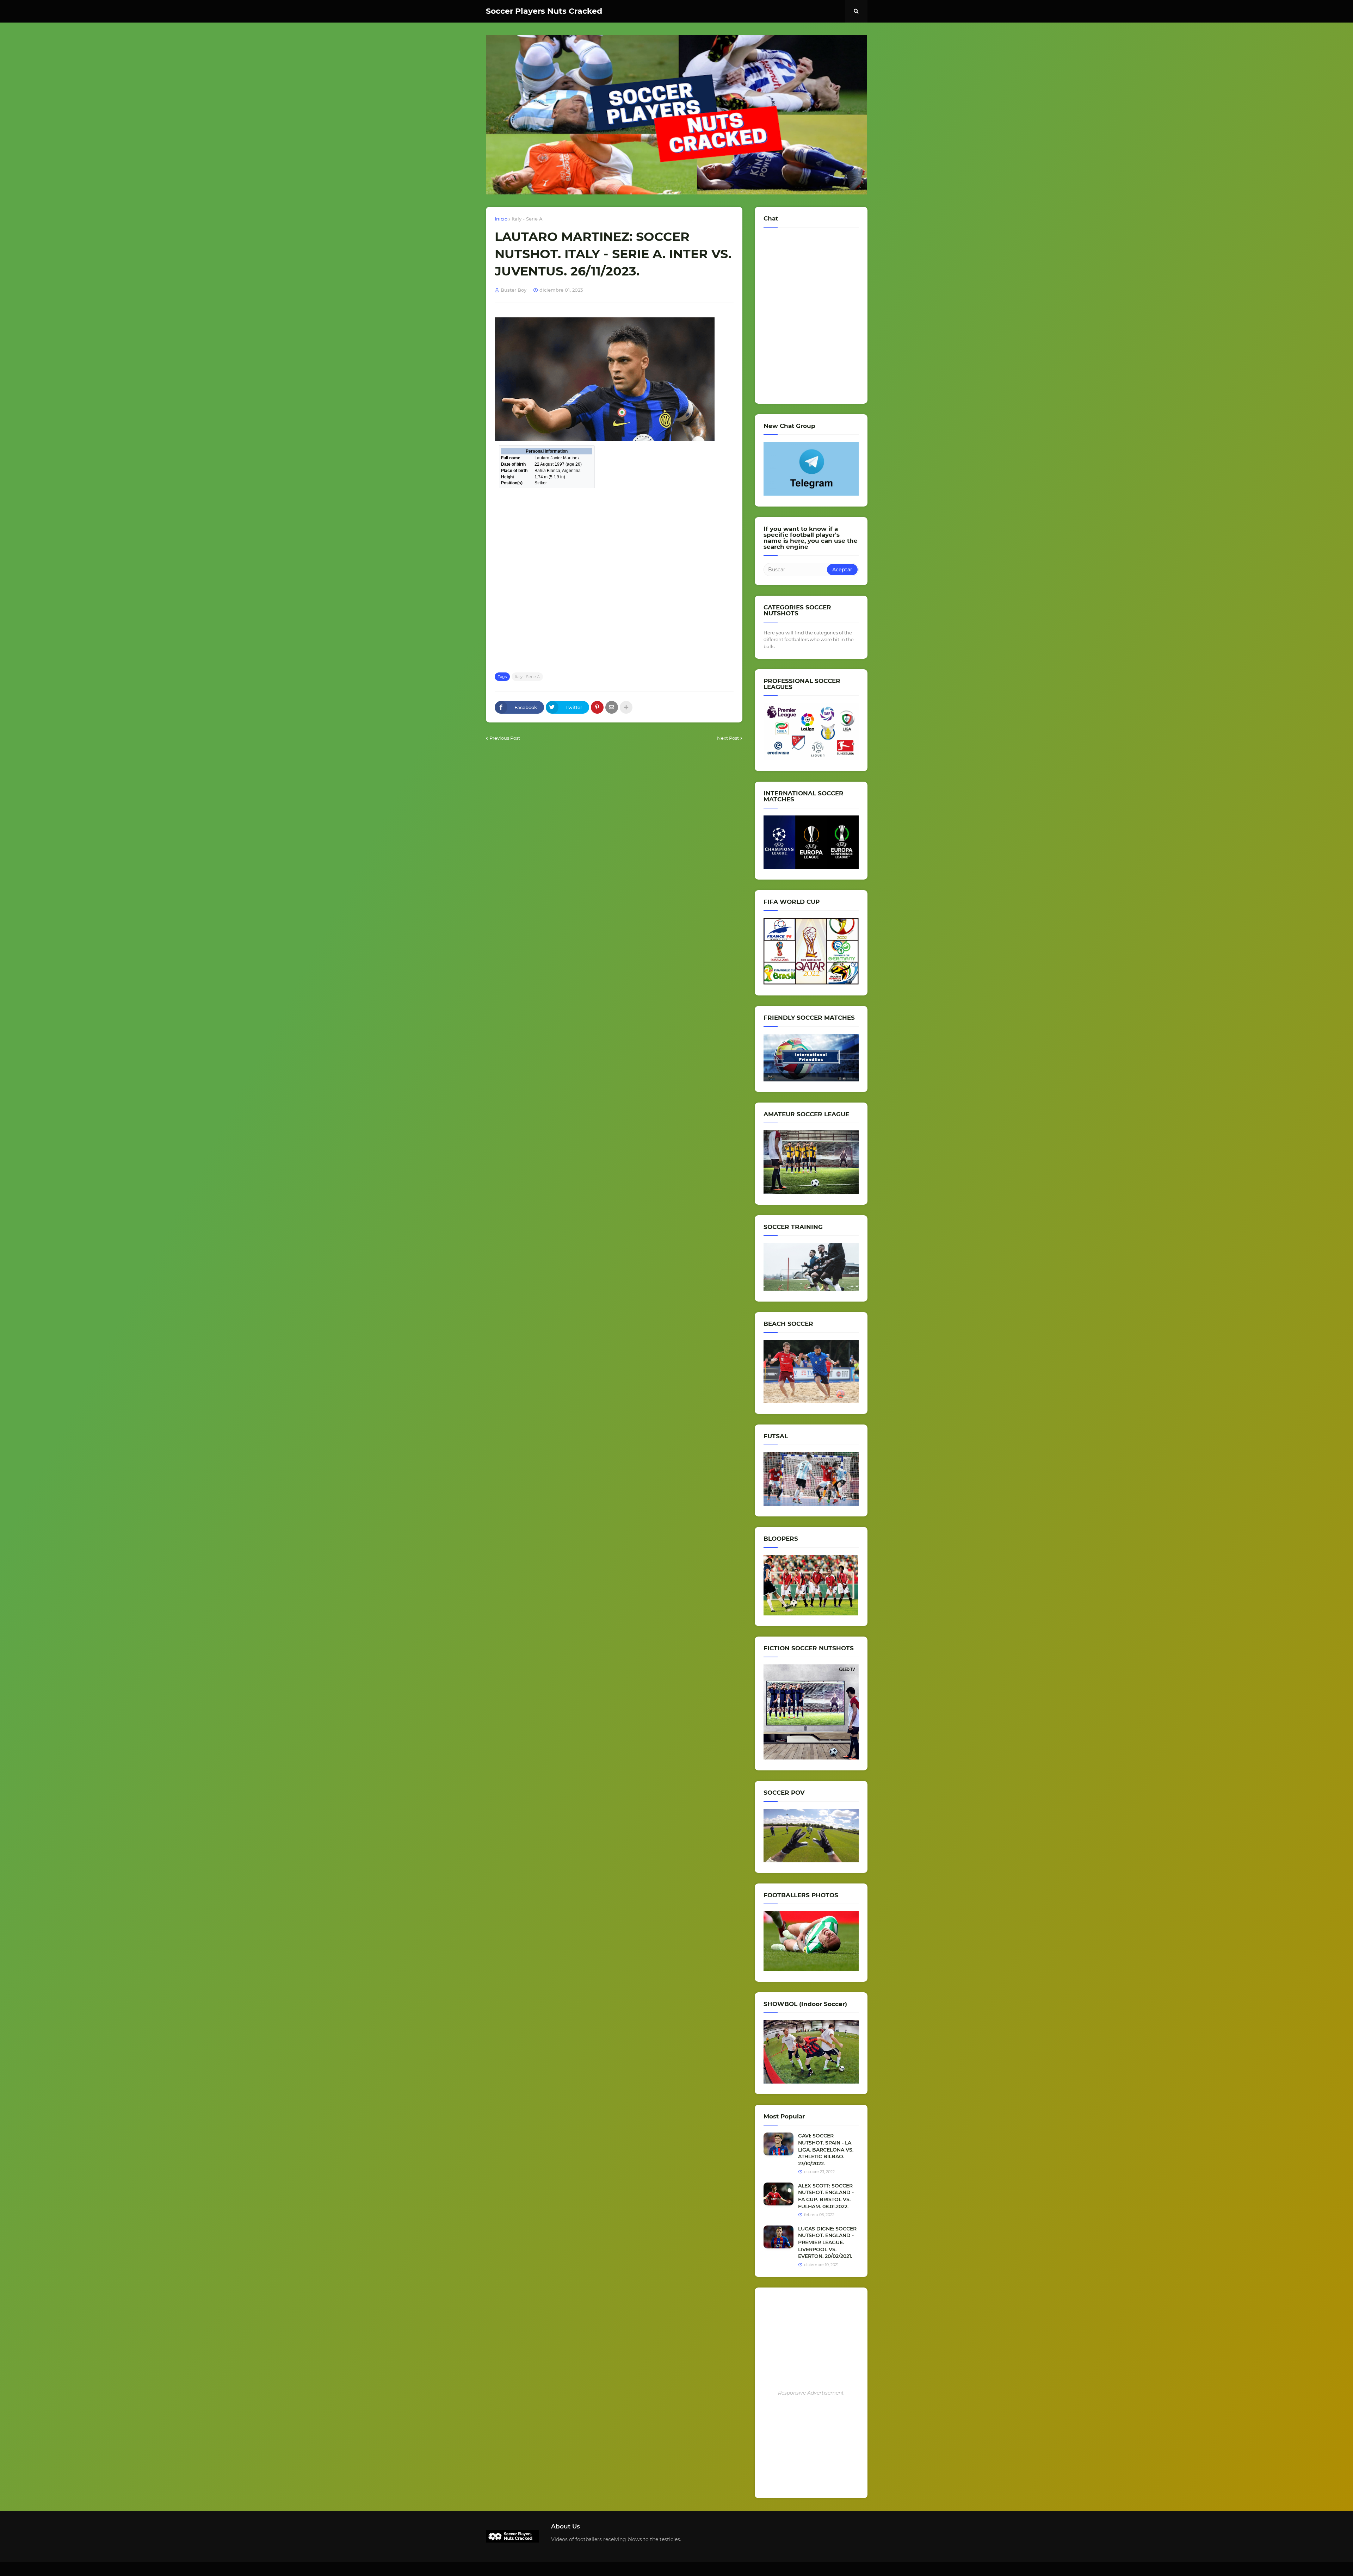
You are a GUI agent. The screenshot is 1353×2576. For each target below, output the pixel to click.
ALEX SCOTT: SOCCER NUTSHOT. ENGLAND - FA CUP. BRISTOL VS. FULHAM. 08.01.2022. (826, 2196)
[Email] (612, 707)
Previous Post (505, 738)
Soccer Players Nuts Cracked (544, 11)
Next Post (728, 738)
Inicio (501, 219)
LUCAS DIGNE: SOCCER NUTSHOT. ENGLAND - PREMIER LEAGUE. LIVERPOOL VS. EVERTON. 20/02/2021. (827, 2242)
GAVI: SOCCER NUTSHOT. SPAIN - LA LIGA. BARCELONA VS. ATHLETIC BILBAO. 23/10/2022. (826, 2149)
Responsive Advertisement (811, 2393)
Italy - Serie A (527, 219)
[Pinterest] (597, 707)
